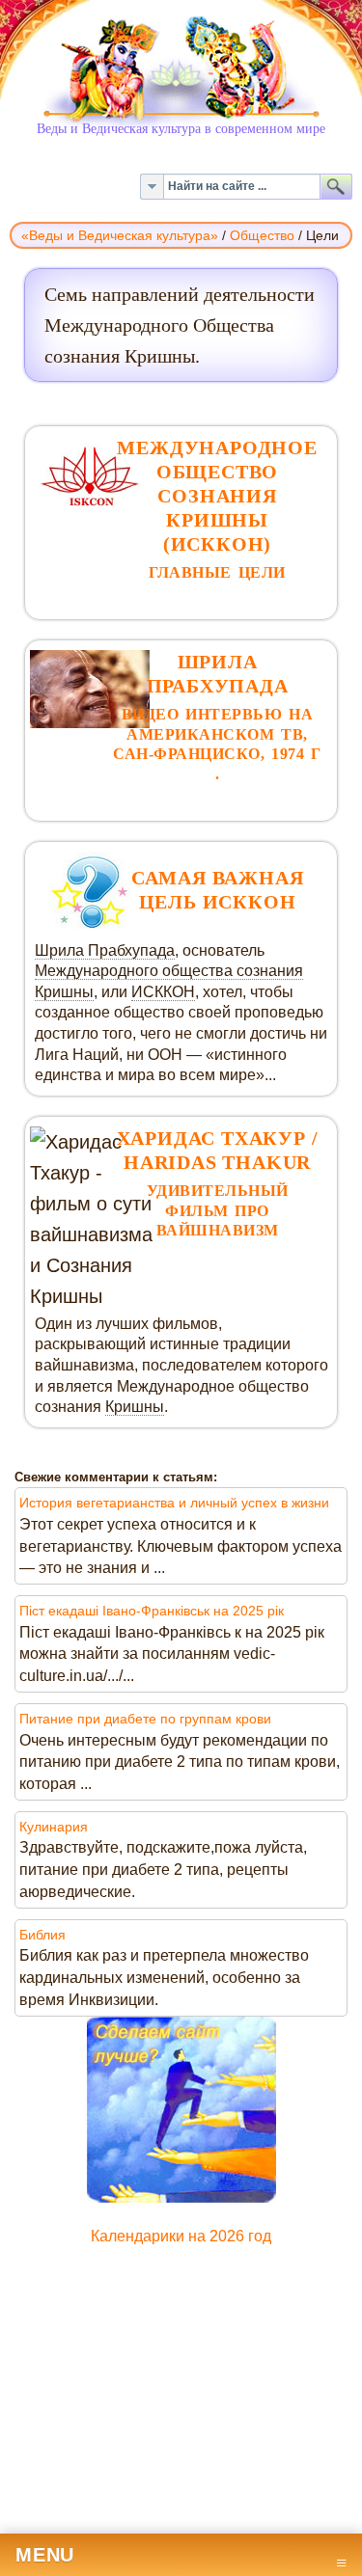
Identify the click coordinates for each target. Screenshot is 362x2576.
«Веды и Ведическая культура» (120, 235)
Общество (262, 235)
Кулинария (54, 1827)
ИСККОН (163, 992)
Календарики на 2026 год (181, 2236)
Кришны (135, 1407)
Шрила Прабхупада (105, 950)
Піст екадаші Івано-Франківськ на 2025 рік (152, 1611)
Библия (42, 1935)
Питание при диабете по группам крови (145, 1719)
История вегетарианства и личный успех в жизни (174, 1503)
